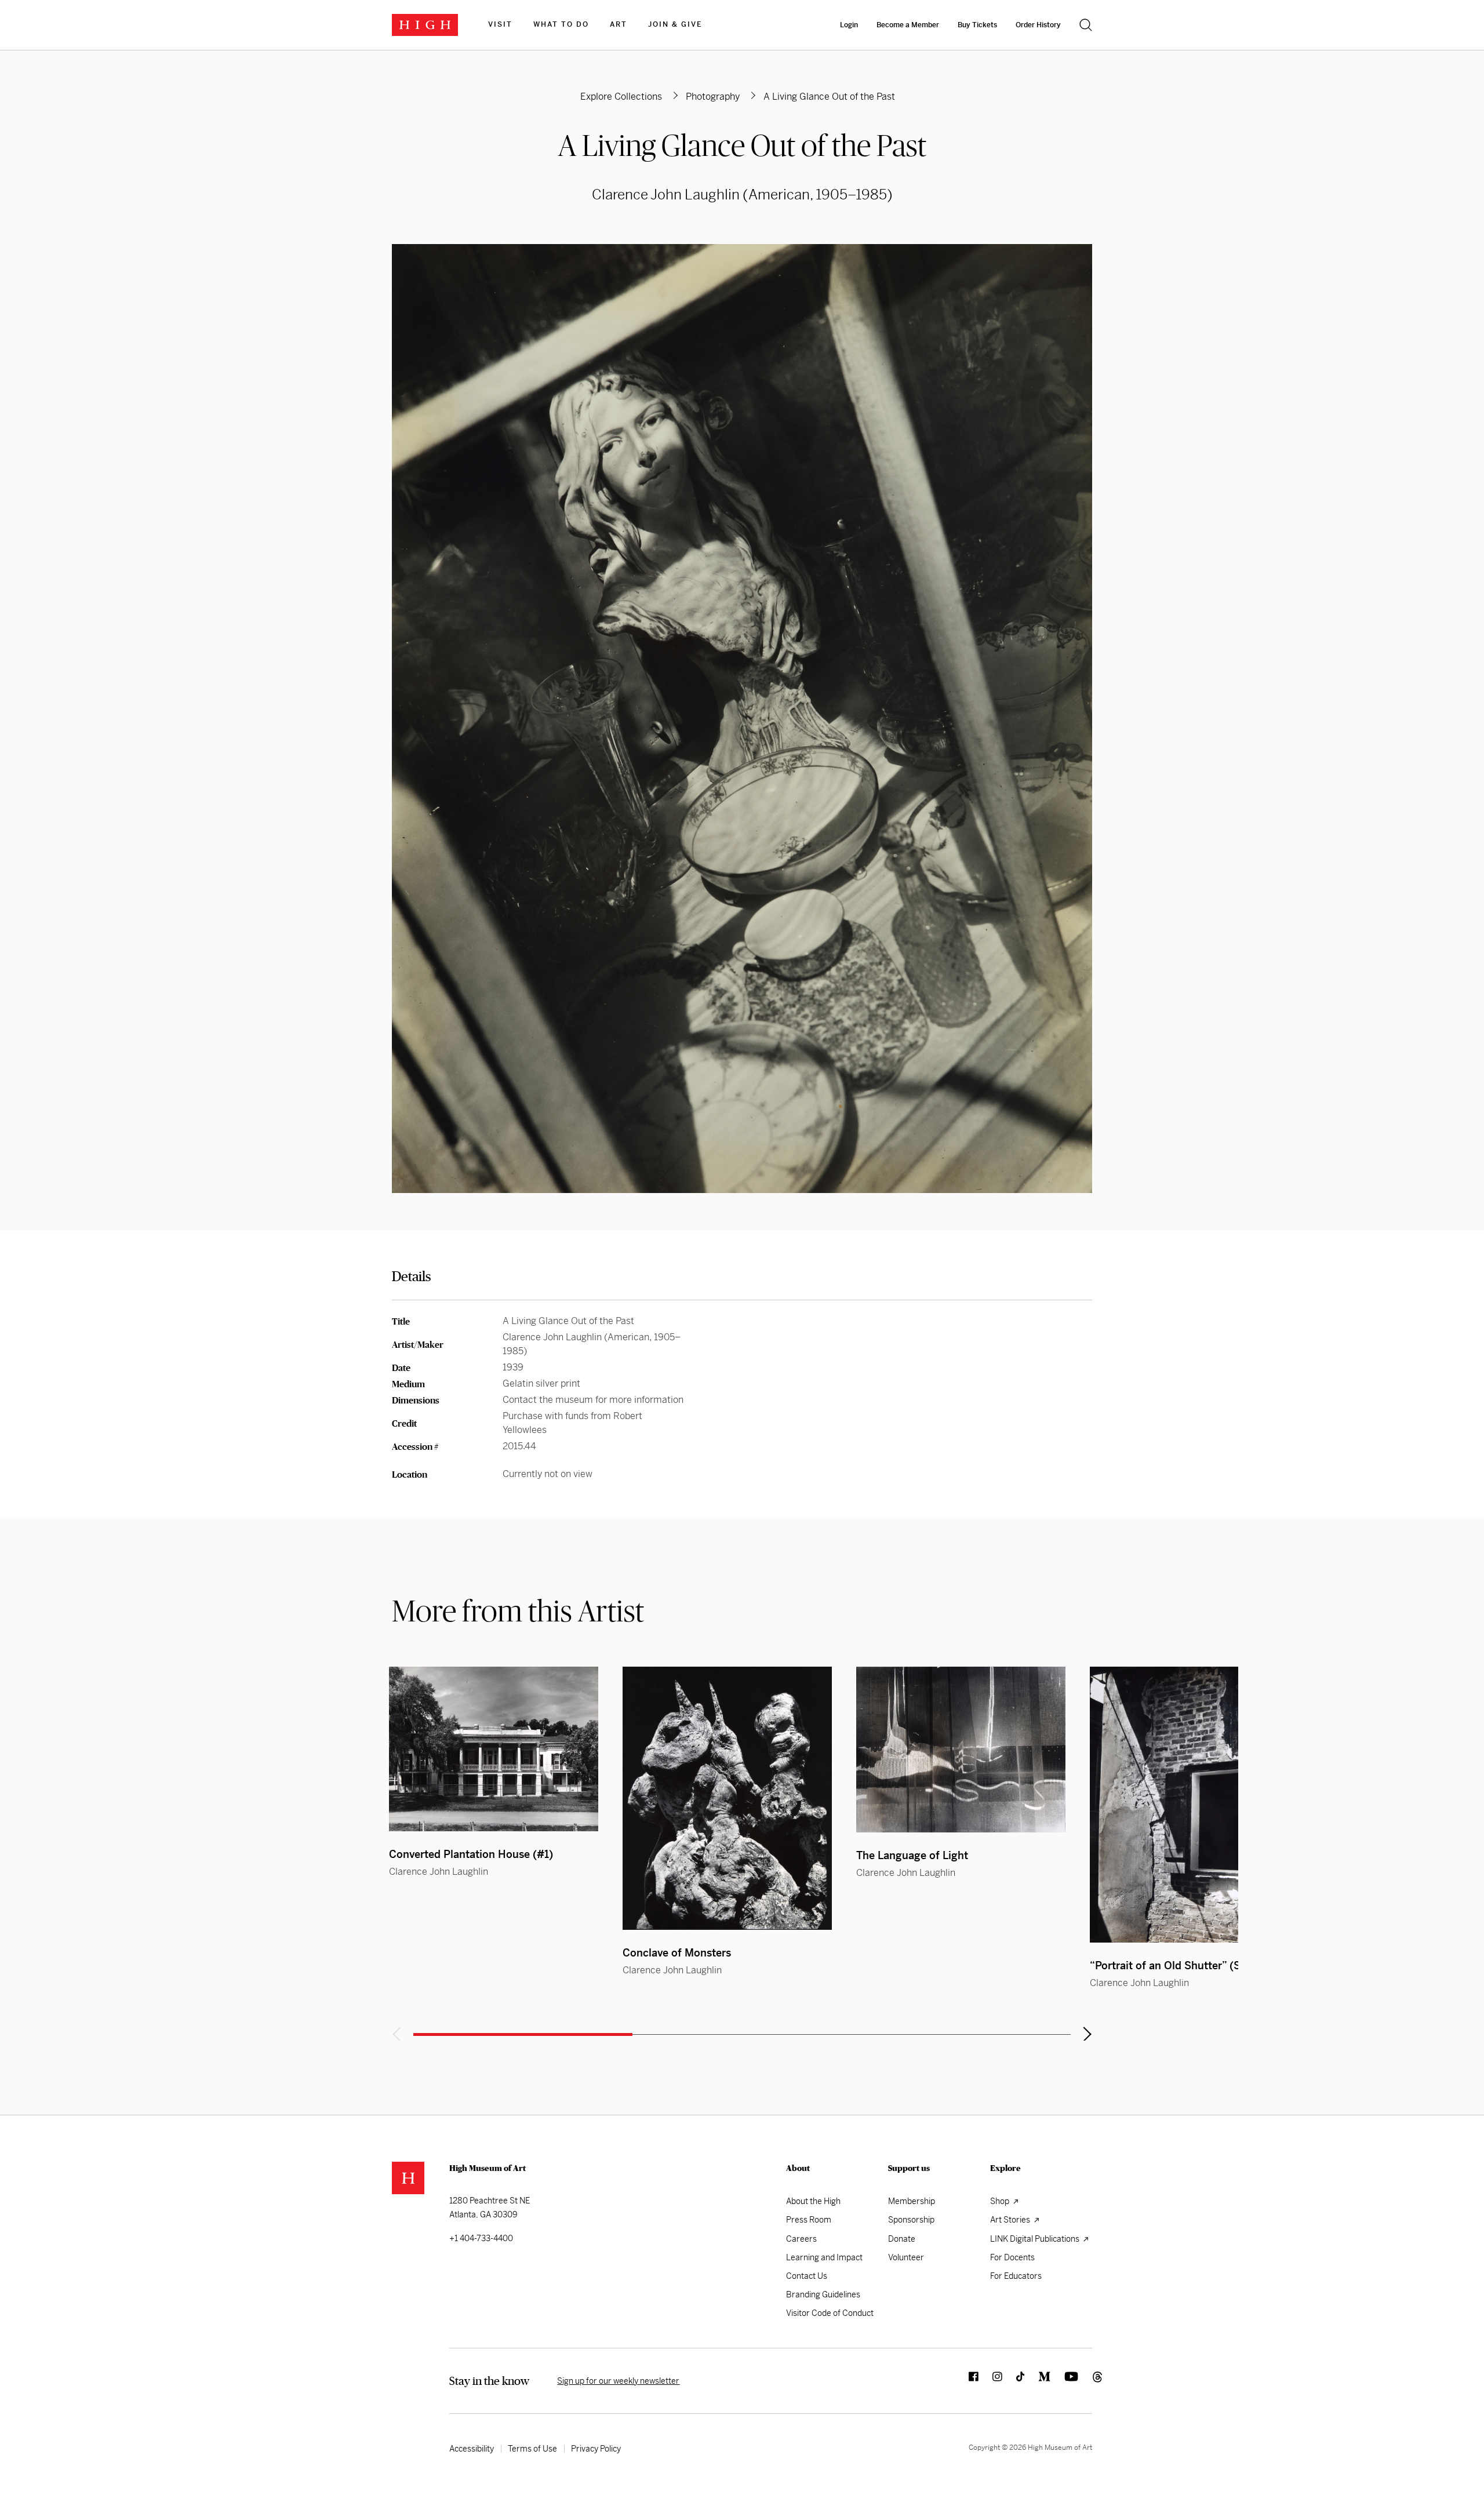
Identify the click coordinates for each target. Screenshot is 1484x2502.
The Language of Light (912, 1855)
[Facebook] (967, 2381)
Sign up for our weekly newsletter (618, 2381)
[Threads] (1085, 2381)
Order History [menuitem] (1038, 25)
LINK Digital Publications (1036, 2239)
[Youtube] (1064, 2381)
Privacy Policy (596, 2449)
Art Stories (1011, 2220)
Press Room (809, 2220)
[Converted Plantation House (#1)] (494, 1749)
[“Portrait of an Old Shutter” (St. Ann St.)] (1194, 1805)
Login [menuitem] (849, 25)
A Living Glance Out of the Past (742, 145)
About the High (813, 2201)
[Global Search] (1086, 25)
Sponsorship (911, 2220)
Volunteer (906, 2257)
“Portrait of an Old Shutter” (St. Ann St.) (1190, 1965)
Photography (713, 97)
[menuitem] (500, 25)
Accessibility (472, 2449)
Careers (801, 2239)
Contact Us (807, 2276)
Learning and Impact (824, 2257)
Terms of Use (532, 2449)
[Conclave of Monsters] (727, 1798)
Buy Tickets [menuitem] (977, 25)
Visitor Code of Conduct (830, 2313)
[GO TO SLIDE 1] (523, 2034)
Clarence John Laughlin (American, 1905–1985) (742, 195)
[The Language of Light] (961, 1750)
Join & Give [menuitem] (675, 24)
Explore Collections (621, 97)
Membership (912, 2201)
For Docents (1012, 2257)
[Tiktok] (1013, 2381)
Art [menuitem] (619, 24)
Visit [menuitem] (500, 24)
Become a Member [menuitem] (908, 25)
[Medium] (1037, 2381)
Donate (902, 2239)
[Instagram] (990, 2381)
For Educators (1016, 2276)
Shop (1001, 2201)
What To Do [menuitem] (561, 24)
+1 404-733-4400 (481, 2238)
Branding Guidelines (823, 2294)
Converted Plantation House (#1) (471, 1854)
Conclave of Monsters (677, 1953)
